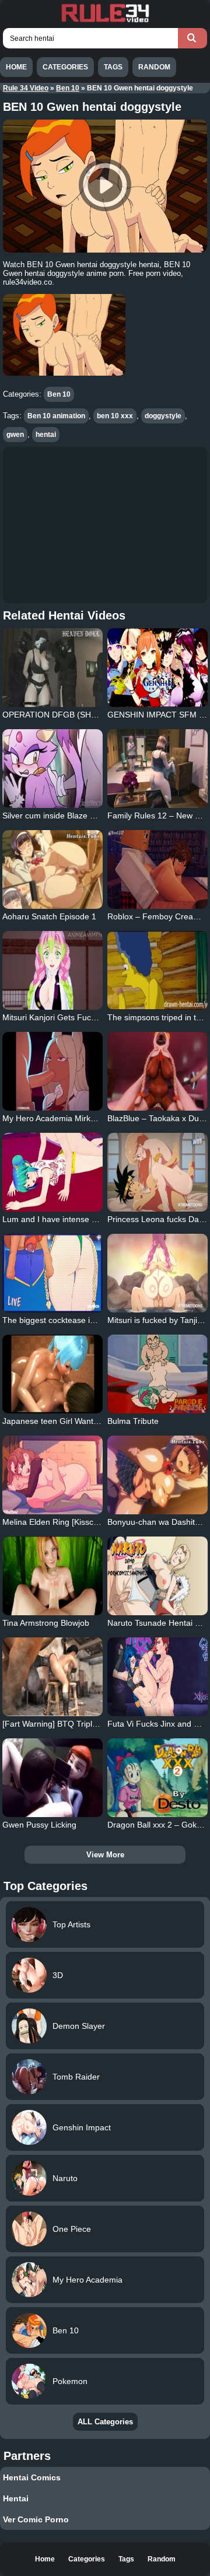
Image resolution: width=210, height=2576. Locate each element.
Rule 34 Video (26, 88)
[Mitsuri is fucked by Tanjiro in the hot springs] (157, 1273)
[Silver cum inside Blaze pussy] (52, 769)
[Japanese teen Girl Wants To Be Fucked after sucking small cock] (52, 1374)
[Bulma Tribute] (157, 1374)
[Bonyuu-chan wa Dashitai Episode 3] (157, 1475)
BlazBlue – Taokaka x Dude (158, 1118)
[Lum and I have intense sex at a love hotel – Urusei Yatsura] (52, 1172)
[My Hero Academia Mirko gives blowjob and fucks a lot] (52, 1071)
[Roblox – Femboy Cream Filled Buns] (157, 869)
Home (16, 67)
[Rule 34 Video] (105, 21)
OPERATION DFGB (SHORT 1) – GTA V (77, 715)
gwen (15, 435)
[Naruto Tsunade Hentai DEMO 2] (157, 1576)
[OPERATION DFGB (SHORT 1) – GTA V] (52, 668)
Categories (65, 67)
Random (154, 67)
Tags (113, 67)
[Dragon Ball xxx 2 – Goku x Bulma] (157, 1778)
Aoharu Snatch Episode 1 (49, 916)
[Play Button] (105, 186)
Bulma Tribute (133, 1421)
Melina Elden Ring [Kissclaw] (55, 1522)
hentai (46, 435)
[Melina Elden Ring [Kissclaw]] (52, 1475)
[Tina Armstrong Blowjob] (52, 1576)
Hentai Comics (32, 2477)
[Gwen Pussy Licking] (52, 1778)
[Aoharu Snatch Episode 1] (52, 869)
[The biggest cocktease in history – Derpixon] (52, 1273)
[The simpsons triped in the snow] (157, 970)
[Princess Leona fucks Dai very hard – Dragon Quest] (157, 1172)
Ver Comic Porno (36, 2519)
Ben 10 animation (56, 416)
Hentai (16, 2498)
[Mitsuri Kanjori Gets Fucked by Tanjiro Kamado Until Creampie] (52, 970)
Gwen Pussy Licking (39, 1825)
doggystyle (163, 416)
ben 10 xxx (115, 416)
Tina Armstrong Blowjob (46, 1623)
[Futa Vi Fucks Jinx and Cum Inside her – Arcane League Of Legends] (157, 1677)
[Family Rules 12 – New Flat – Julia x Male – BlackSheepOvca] (157, 769)
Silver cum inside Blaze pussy (57, 815)
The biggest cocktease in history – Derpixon (83, 1320)
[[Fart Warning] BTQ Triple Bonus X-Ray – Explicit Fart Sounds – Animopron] (52, 1677)
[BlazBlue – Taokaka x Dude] (157, 1071)
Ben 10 (68, 88)
